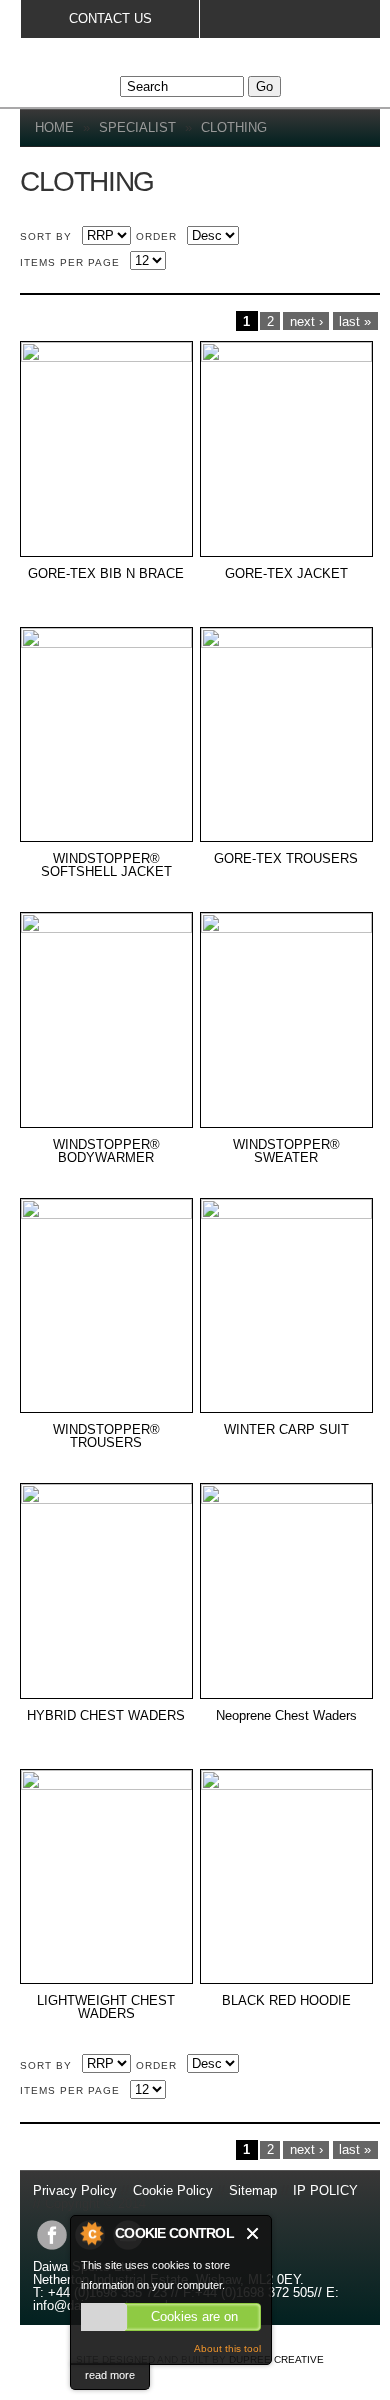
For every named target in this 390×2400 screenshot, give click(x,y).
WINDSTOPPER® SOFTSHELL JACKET (106, 865)
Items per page (70, 262)
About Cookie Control (91, 2233)
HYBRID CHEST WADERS (106, 1716)
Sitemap (253, 2190)
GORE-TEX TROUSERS (286, 859)
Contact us (110, 18)
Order (156, 236)
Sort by (46, 236)
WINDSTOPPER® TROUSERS (106, 1436)
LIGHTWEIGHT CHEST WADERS (106, 2007)
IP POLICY (325, 2190)
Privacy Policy (77, 2190)
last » (355, 321)
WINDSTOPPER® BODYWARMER (106, 1151)
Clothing (234, 127)
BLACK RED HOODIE (286, 2001)
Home (54, 127)
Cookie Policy (173, 2190)
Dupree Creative (276, 2359)
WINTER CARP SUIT (286, 1430)
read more (110, 2375)
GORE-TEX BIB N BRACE (106, 574)
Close (253, 2233)
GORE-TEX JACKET (286, 574)
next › (306, 321)
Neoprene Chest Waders (286, 1716)
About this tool (227, 2348)
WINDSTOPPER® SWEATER (286, 1151)
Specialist (137, 127)
